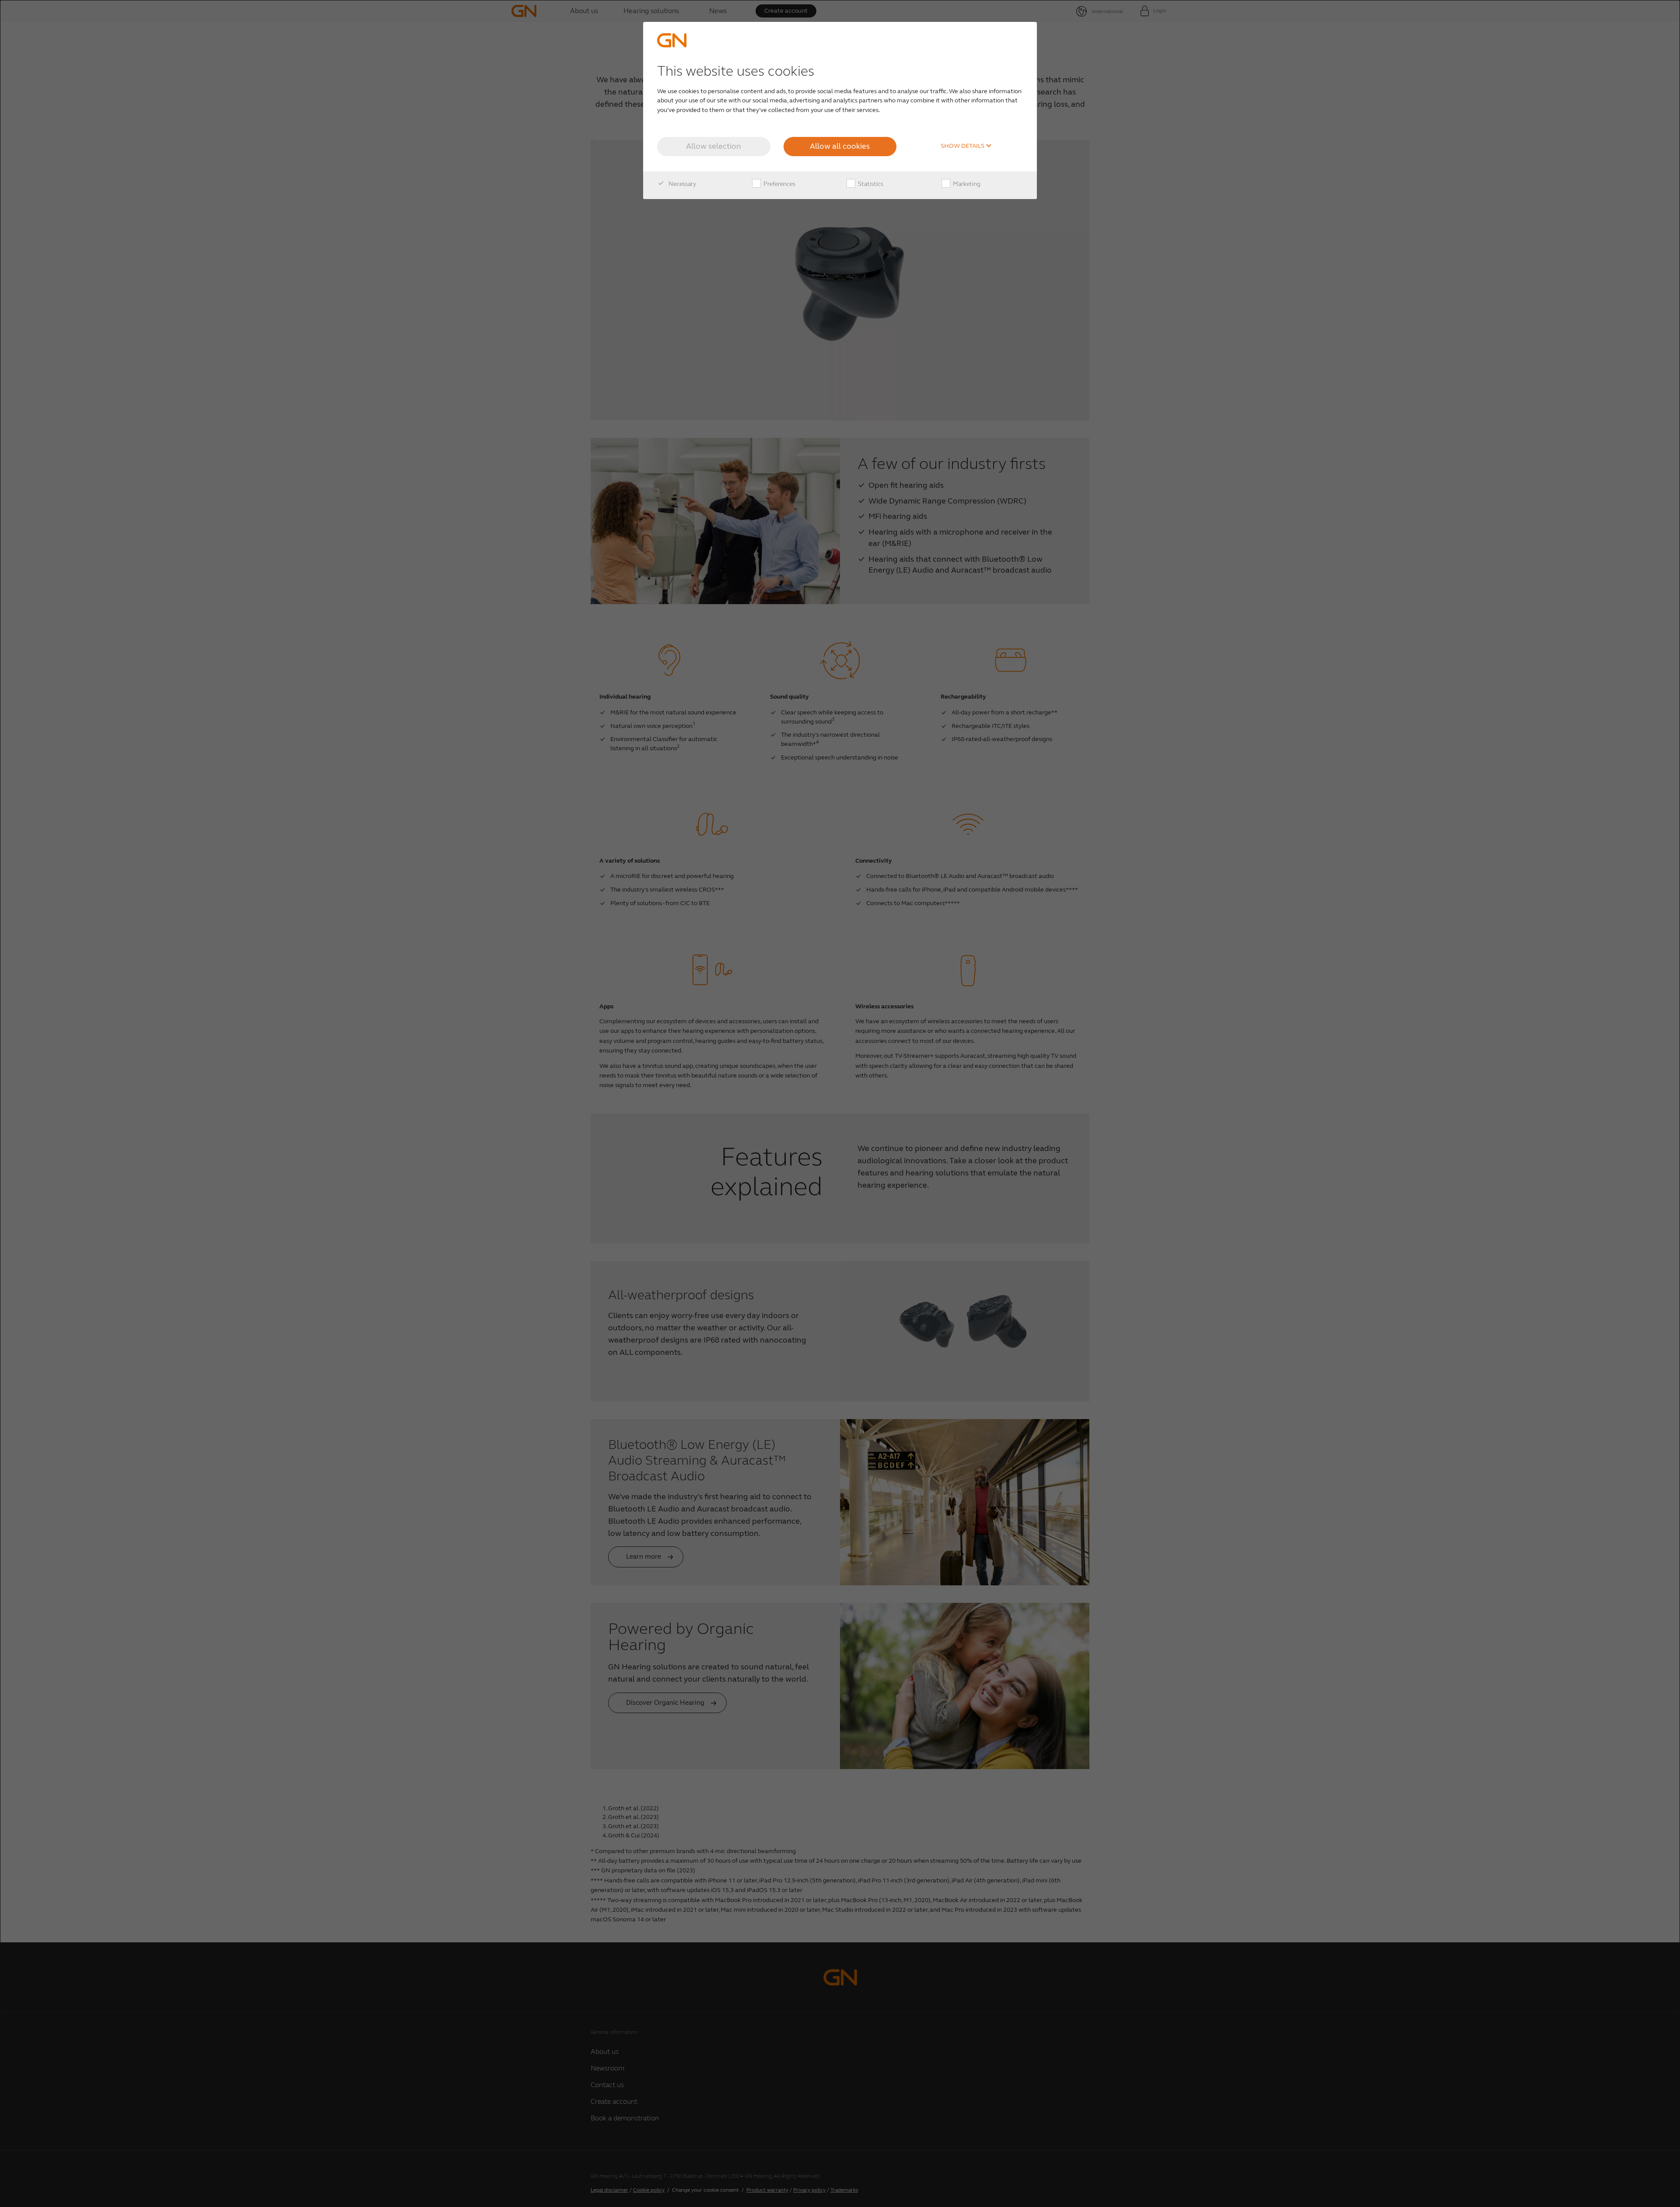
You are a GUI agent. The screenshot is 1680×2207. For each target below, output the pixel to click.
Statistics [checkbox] (870, 184)
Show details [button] (963, 146)
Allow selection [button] (714, 146)
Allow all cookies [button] (840, 146)
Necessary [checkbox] (682, 184)
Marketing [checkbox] (966, 184)
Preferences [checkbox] (779, 184)
